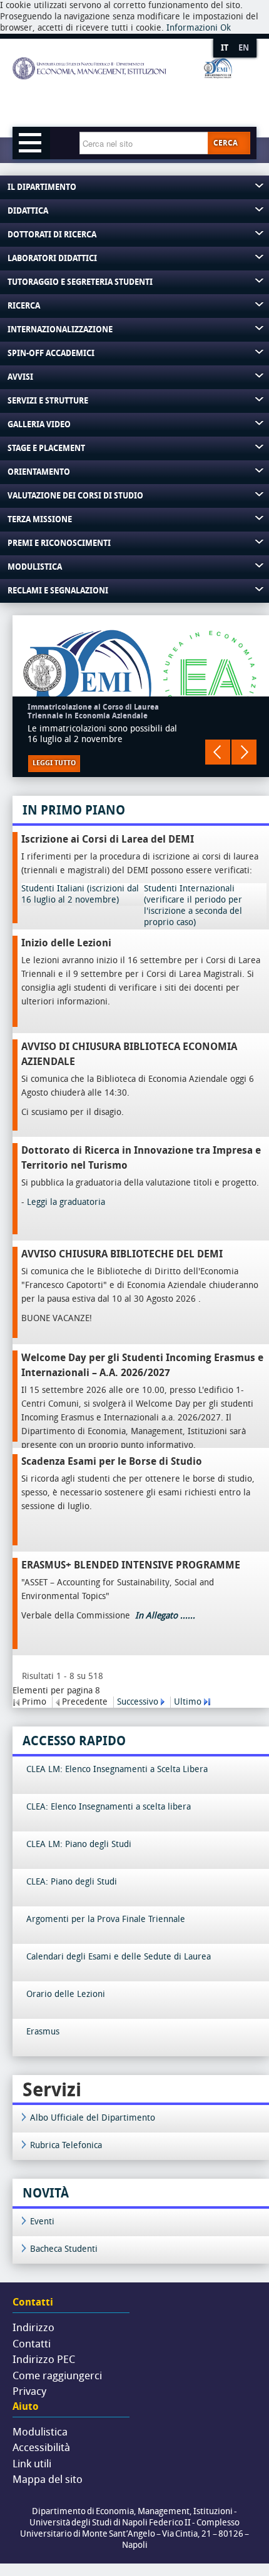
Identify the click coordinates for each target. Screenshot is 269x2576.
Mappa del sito (48, 2479)
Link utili (32, 2464)
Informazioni (192, 28)
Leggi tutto (54, 763)
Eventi (42, 2222)
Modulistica (35, 567)
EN (244, 48)
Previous (218, 752)
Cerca (226, 143)
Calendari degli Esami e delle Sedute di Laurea (119, 1957)
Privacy (29, 2391)
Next (244, 752)
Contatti (32, 2344)
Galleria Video (39, 424)
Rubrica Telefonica (66, 2145)
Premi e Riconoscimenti (59, 543)
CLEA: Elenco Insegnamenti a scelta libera (109, 1807)
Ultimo (188, 1702)
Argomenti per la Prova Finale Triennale (106, 1919)
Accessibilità (41, 2447)
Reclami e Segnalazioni (58, 591)
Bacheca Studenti (64, 2249)
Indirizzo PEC (44, 2359)
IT (225, 48)
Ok (226, 28)
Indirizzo (33, 2327)
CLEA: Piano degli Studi (72, 1882)
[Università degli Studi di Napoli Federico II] (122, 89)
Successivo (138, 1702)
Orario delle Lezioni (66, 1994)
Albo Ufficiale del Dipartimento (93, 2118)
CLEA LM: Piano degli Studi (79, 1844)
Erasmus (43, 2032)
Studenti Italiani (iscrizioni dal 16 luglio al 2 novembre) (80, 894)
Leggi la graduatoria (66, 1202)
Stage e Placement (46, 448)
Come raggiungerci (57, 2375)
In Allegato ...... (164, 1616)
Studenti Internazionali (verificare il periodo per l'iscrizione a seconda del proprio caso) (193, 905)
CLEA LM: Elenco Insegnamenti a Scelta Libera (117, 1769)
